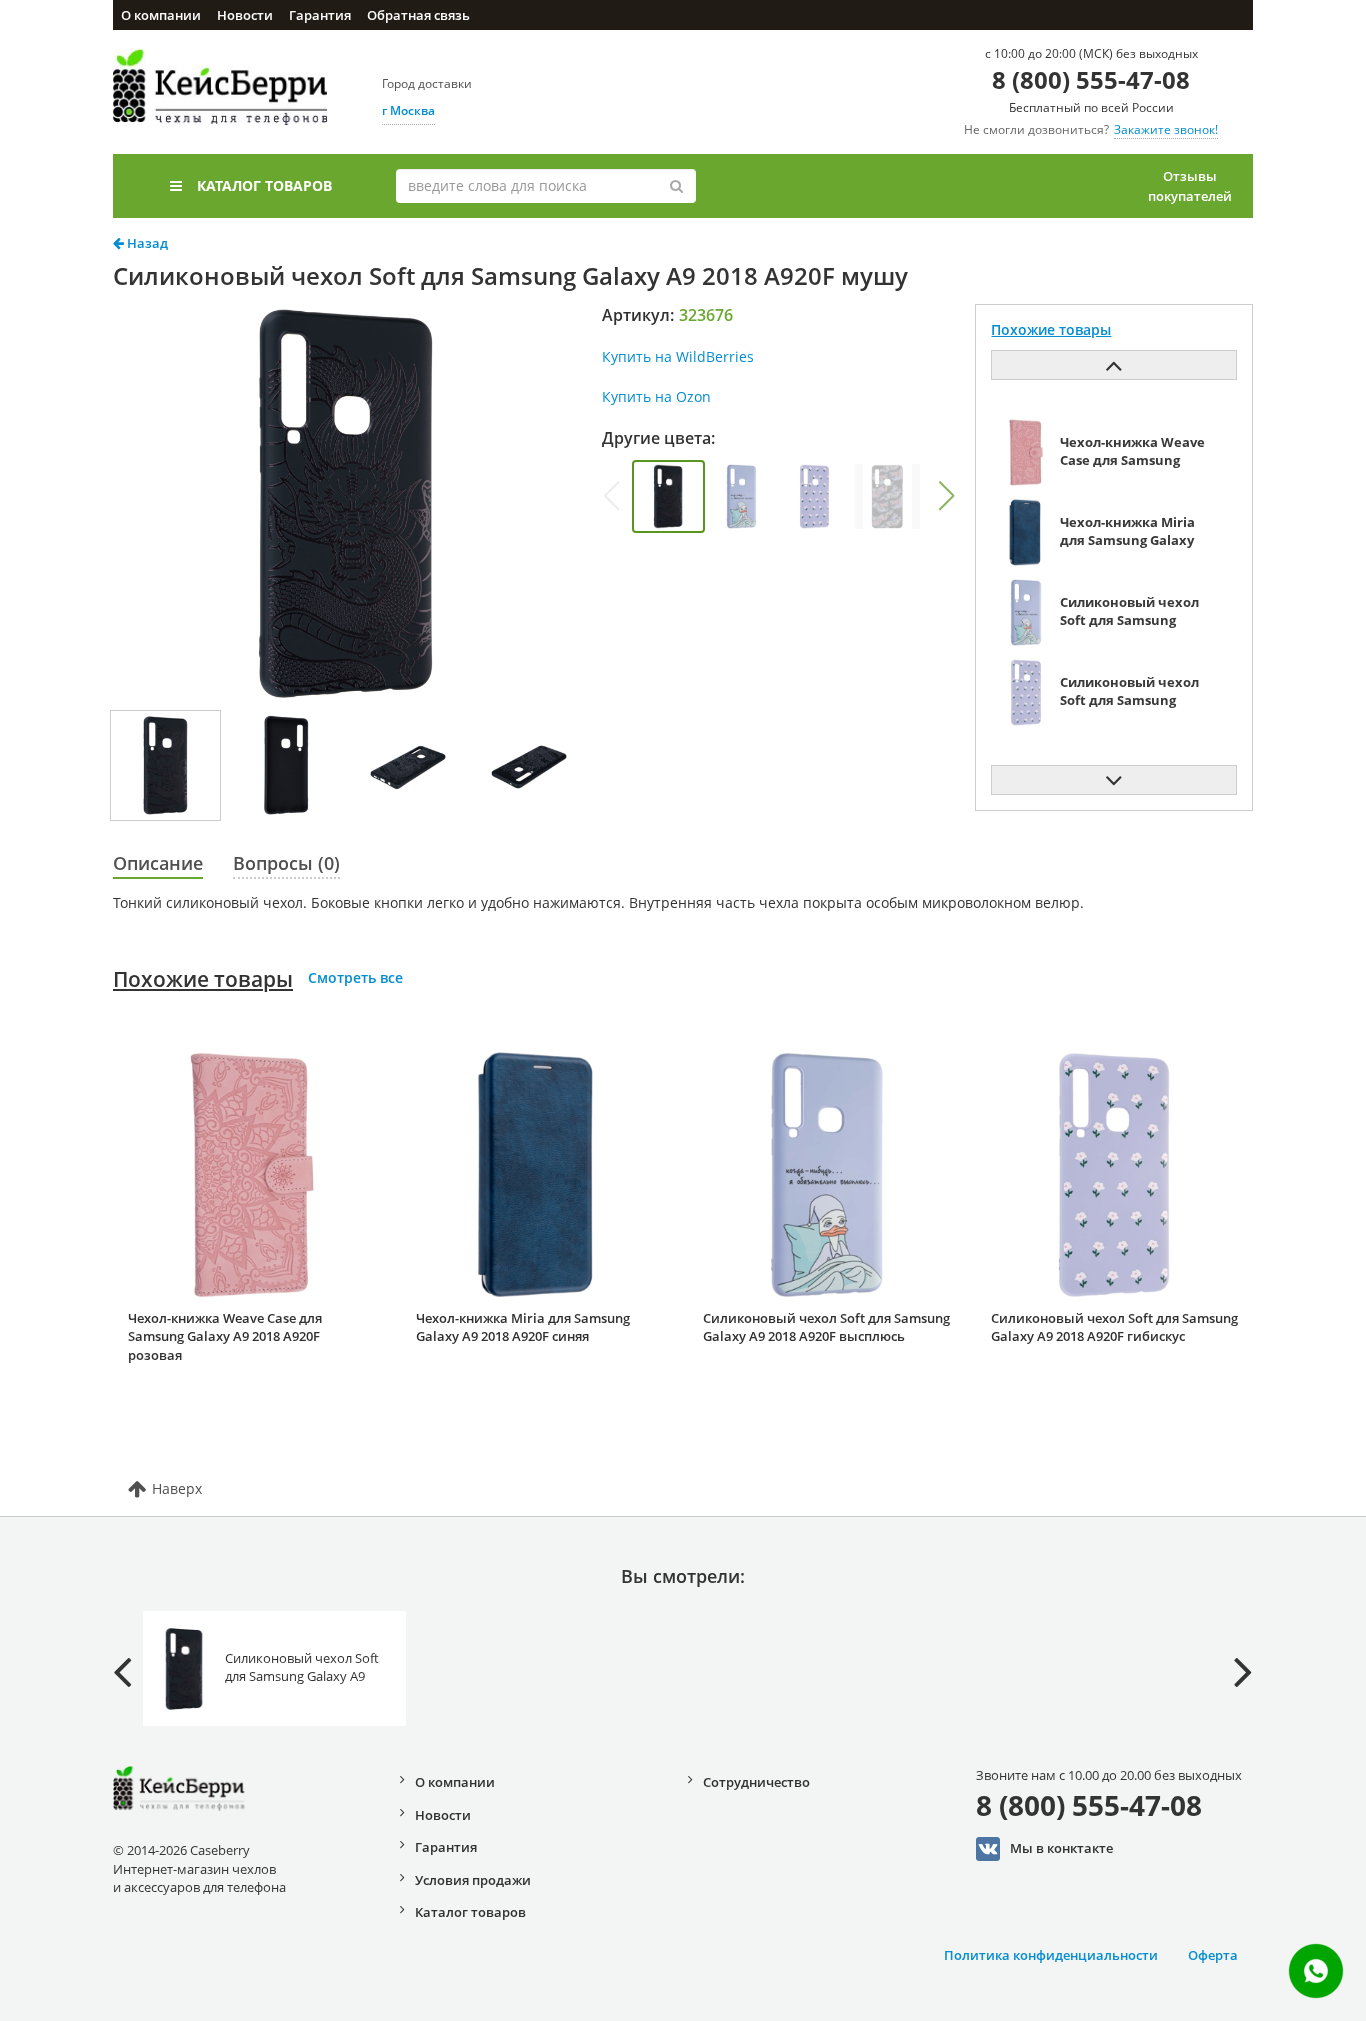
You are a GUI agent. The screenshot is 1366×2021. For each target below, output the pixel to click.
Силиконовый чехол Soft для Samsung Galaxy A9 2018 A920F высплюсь (826, 1327)
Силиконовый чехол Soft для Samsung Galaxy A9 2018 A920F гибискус (1114, 1327)
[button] (946, 496)
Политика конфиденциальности (1051, 1955)
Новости (245, 15)
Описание (158, 863)
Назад (146, 243)
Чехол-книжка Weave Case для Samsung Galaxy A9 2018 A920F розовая (225, 1336)
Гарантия (320, 15)
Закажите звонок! (1166, 129)
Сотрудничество (756, 1782)
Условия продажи (473, 1880)
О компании (161, 15)
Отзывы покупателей (1190, 186)
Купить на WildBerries (678, 356)
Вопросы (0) (286, 863)
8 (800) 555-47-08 (1091, 79)
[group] (668, 496)
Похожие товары (203, 979)
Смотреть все (355, 977)
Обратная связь (418, 15)
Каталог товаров (264, 185)
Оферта (1213, 1955)
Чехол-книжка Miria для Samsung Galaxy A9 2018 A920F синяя (523, 1327)
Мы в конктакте (1061, 1848)
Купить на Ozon (656, 396)
